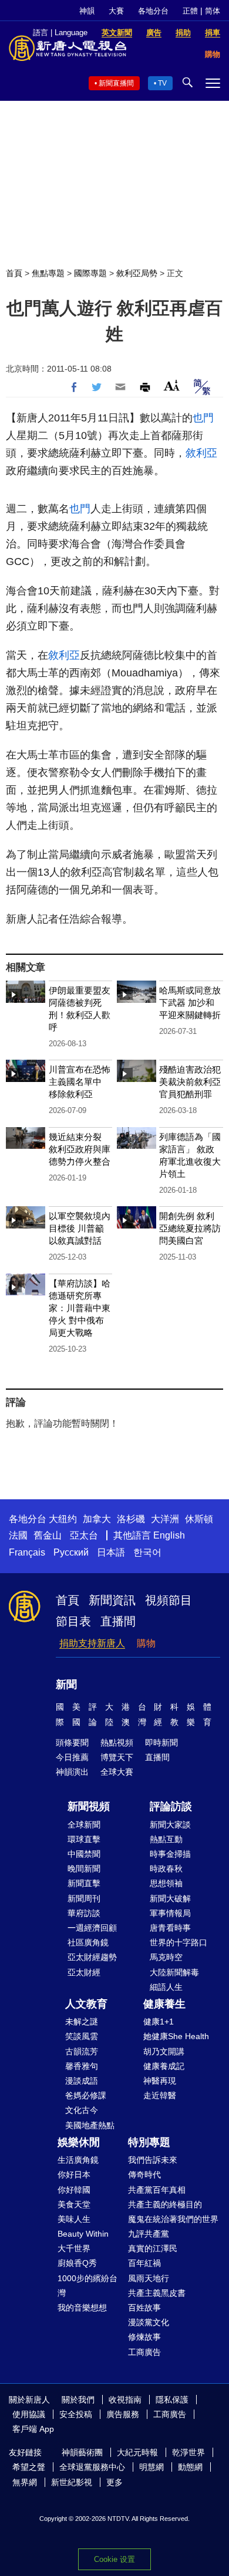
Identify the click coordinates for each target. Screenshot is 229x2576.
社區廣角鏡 (88, 1942)
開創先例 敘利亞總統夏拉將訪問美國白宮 (190, 1228)
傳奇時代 (144, 2175)
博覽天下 (117, 1757)
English (169, 1535)
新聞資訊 (112, 1600)
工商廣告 (144, 2352)
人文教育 (86, 2004)
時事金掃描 (170, 1854)
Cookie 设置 (114, 2559)
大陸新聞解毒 (174, 1972)
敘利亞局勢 (137, 273)
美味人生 (74, 2219)
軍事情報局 (170, 1913)
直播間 (118, 1621)
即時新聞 (161, 1743)
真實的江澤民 (153, 2248)
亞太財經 (84, 1972)
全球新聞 (84, 1825)
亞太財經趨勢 (92, 1957)
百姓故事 (144, 2308)
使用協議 (29, 2414)
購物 (146, 1643)
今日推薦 (72, 1757)
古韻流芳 (82, 2051)
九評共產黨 (149, 2234)
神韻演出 (72, 1772)
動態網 (190, 2467)
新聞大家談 (170, 1825)
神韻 (87, 11)
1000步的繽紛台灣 (87, 2286)
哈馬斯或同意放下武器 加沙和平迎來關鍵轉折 (190, 1003)
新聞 (66, 1685)
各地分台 (153, 11)
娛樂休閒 (79, 2142)
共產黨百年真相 (157, 2190)
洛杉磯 (131, 1519)
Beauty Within (83, 2234)
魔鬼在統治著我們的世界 (173, 2219)
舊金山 (48, 1535)
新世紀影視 (72, 2482)
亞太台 (84, 1535)
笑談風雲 (82, 2036)
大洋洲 (165, 1519)
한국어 (147, 1552)
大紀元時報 (137, 2452)
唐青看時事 (170, 1928)
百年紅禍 (144, 2263)
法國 (18, 1535)
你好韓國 (74, 2190)
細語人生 (166, 1987)
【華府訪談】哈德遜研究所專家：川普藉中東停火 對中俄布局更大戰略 (80, 1308)
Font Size (172, 385)
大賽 (116, 11)
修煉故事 (144, 2337)
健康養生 (164, 2004)
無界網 (25, 2482)
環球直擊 (84, 1839)
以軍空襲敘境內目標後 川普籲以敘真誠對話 (80, 1228)
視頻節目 (169, 1600)
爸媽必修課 (86, 2095)
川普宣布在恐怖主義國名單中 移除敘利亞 (80, 1082)
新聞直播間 (116, 83)
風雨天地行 (149, 2278)
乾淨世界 (188, 2452)
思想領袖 (166, 1883)
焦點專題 (48, 273)
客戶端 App (33, 2429)
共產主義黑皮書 (157, 2293)
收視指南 (125, 2400)
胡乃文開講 (164, 2051)
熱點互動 (166, 1839)
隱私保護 (172, 2400)
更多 (114, 2482)
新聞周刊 (84, 1898)
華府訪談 (84, 1913)
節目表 (73, 1621)
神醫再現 (160, 2081)
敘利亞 (201, 453)
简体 (213, 11)
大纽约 (63, 1519)
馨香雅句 (82, 2066)
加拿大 (97, 1519)
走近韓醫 (160, 2095)
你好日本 (74, 2175)
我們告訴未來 (153, 2160)
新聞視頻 (89, 1806)
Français (27, 1552)
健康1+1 (159, 2022)
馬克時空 (166, 1957)
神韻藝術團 (82, 2452)
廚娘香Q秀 (77, 2263)
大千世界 (74, 2248)
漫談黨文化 (149, 2322)
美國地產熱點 (90, 2125)
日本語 (111, 1552)
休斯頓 (199, 1519)
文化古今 (82, 2110)
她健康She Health (176, 2036)
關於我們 (78, 2400)
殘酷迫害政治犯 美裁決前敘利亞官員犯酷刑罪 (190, 1082)
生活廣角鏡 (78, 2160)
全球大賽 (117, 1772)
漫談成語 (82, 2081)
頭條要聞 (72, 1743)
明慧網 (151, 2467)
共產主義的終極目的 (165, 2204)
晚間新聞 (84, 1869)
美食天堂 (74, 2204)
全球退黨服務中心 (92, 2467)
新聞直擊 (84, 1883)
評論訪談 (171, 1806)
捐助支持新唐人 (92, 1643)
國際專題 (90, 273)
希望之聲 (29, 2467)
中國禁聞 (84, 1854)
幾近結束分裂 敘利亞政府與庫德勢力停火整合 (80, 1149)
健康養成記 (164, 2066)
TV (162, 83)
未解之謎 (82, 2022)
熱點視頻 (117, 1743)
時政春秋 (166, 1869)
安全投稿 (76, 2414)
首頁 (14, 273)
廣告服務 (123, 2414)
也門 (203, 418)
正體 (190, 11)
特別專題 (149, 2142)
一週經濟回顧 (92, 1928)
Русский (71, 1552)
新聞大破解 (170, 1898)
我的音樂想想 (82, 2308)
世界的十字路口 (179, 1942)
